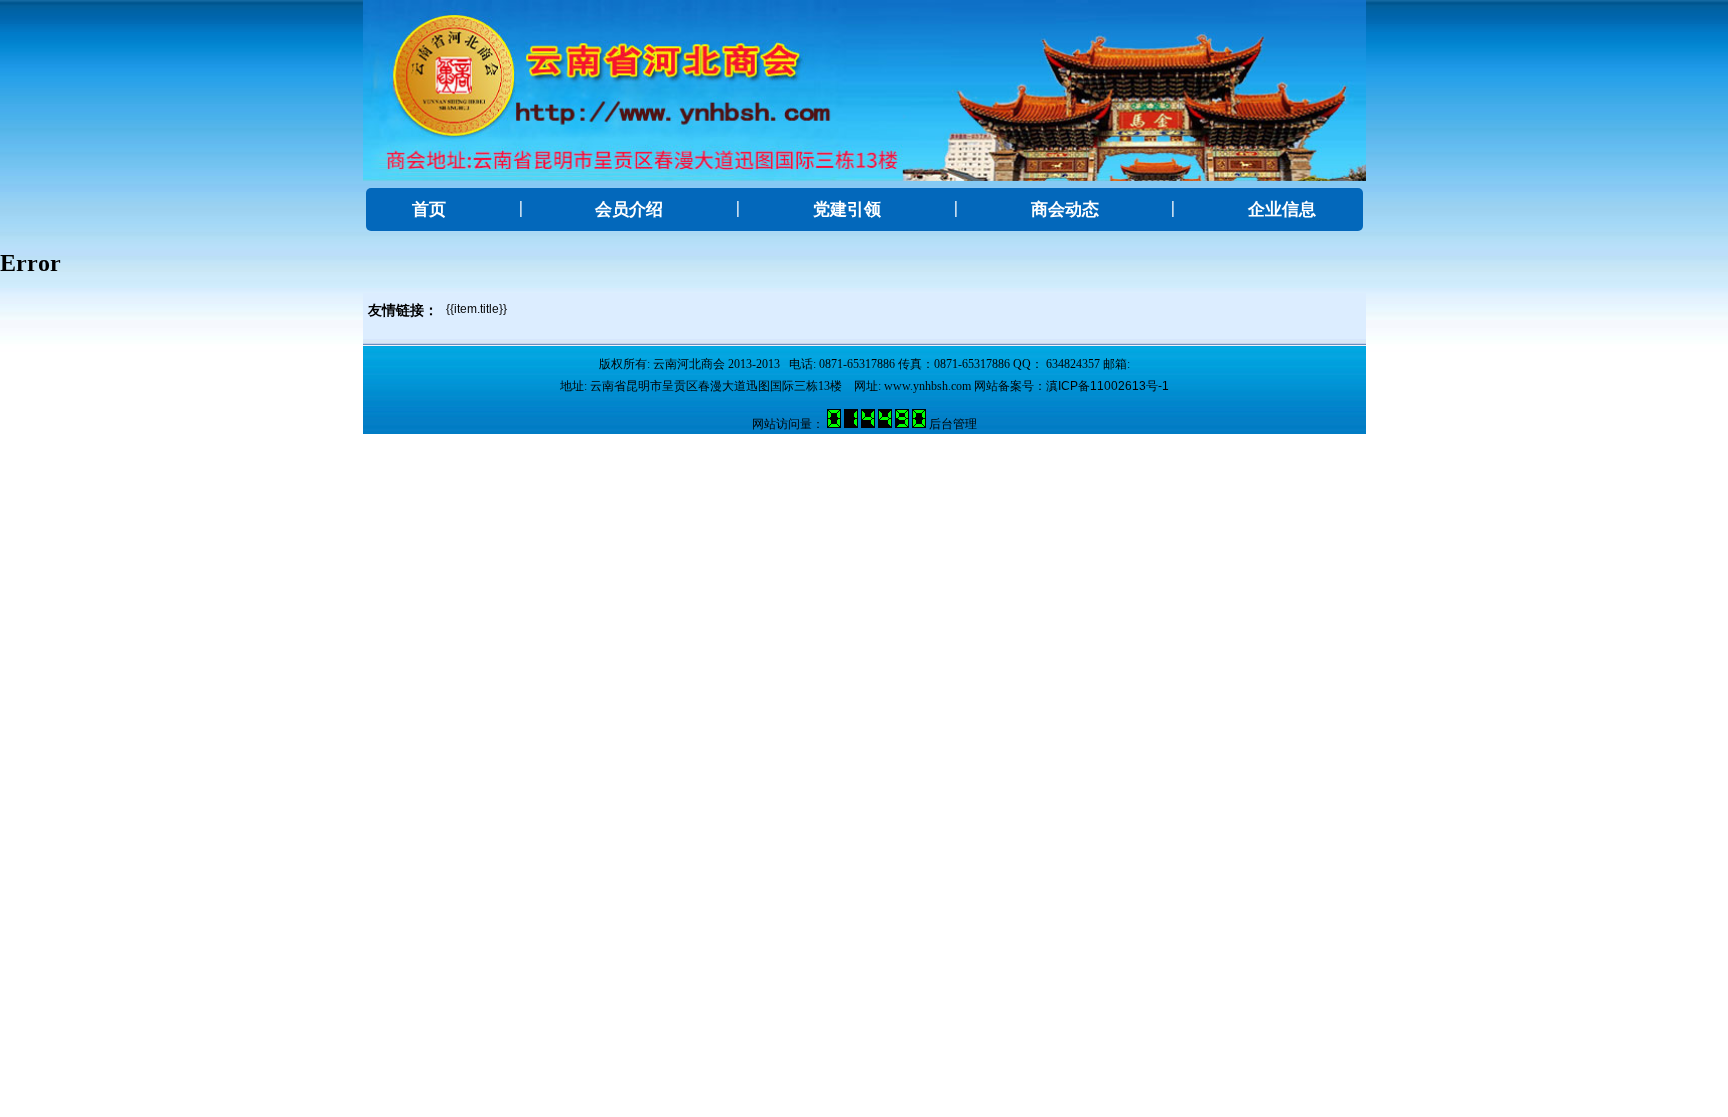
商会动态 (1065, 209)
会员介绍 (629, 209)
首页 (429, 209)
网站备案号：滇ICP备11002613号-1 (1071, 386)
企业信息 (1282, 209)
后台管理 (953, 424)
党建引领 (847, 209)
